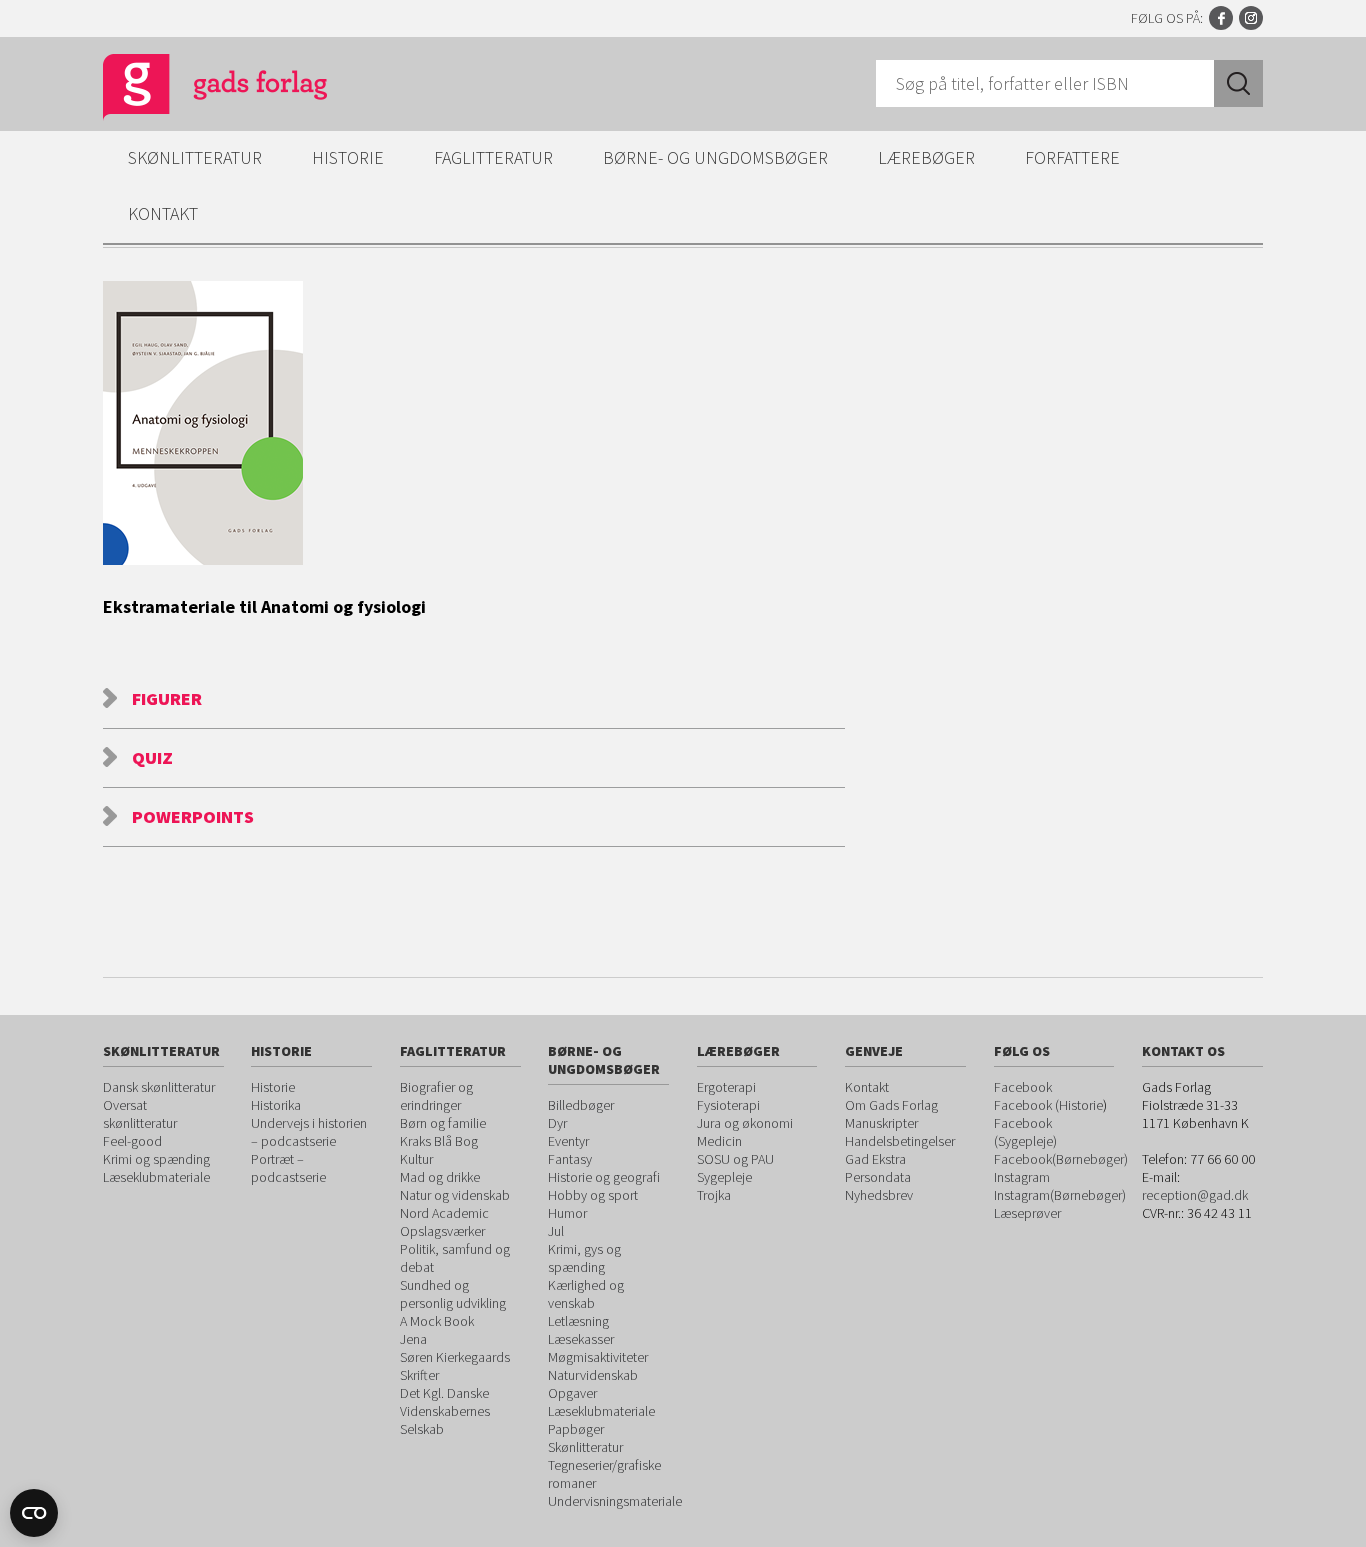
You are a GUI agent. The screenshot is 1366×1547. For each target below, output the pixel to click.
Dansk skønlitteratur (159, 1087)
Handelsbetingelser (900, 1141)
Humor (567, 1213)
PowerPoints (193, 816)
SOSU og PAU (735, 1159)
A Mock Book (437, 1321)
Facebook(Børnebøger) (1061, 1159)
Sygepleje (724, 1177)
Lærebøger (926, 157)
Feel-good (132, 1141)
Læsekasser (581, 1339)
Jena (413, 1339)
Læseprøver (1027, 1213)
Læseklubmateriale (156, 1177)
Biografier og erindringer (436, 1096)
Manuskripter (881, 1123)
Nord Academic (444, 1213)
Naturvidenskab (593, 1375)
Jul (556, 1231)
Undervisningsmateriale (615, 1501)
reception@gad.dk (1195, 1195)
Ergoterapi (726, 1087)
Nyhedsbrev (879, 1195)
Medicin (719, 1141)
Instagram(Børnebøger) (1060, 1195)
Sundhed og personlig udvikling (453, 1294)
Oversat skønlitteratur (140, 1114)
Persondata (878, 1177)
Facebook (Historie (1048, 1105)
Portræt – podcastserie (288, 1168)
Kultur (416, 1159)
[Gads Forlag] (194, 90)
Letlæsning (578, 1321)
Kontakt (163, 213)
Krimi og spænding (156, 1159)
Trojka (714, 1195)
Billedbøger (581, 1105)
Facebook (1221, 18)
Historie (348, 157)
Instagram (1251, 18)
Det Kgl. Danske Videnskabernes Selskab (445, 1411)
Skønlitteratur (195, 157)
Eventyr (568, 1141)
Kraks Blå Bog (439, 1141)
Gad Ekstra (875, 1159)
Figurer (167, 698)
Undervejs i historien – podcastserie (309, 1132)
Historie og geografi (604, 1177)
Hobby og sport (593, 1195)
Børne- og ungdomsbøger (715, 157)
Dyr (557, 1123)
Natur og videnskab (455, 1195)
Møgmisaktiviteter (598, 1357)
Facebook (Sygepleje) (1025, 1132)
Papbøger (576, 1429)
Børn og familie (443, 1123)
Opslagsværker (442, 1231)
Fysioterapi (728, 1105)
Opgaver (572, 1393)
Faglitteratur (493, 157)
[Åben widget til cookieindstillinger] (34, 1513)
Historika (276, 1105)
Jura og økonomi (745, 1123)
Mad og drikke (440, 1177)
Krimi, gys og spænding (584, 1258)
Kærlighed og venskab (586, 1294)
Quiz (152, 757)
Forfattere (1072, 157)
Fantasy (570, 1159)
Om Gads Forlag (891, 1105)
